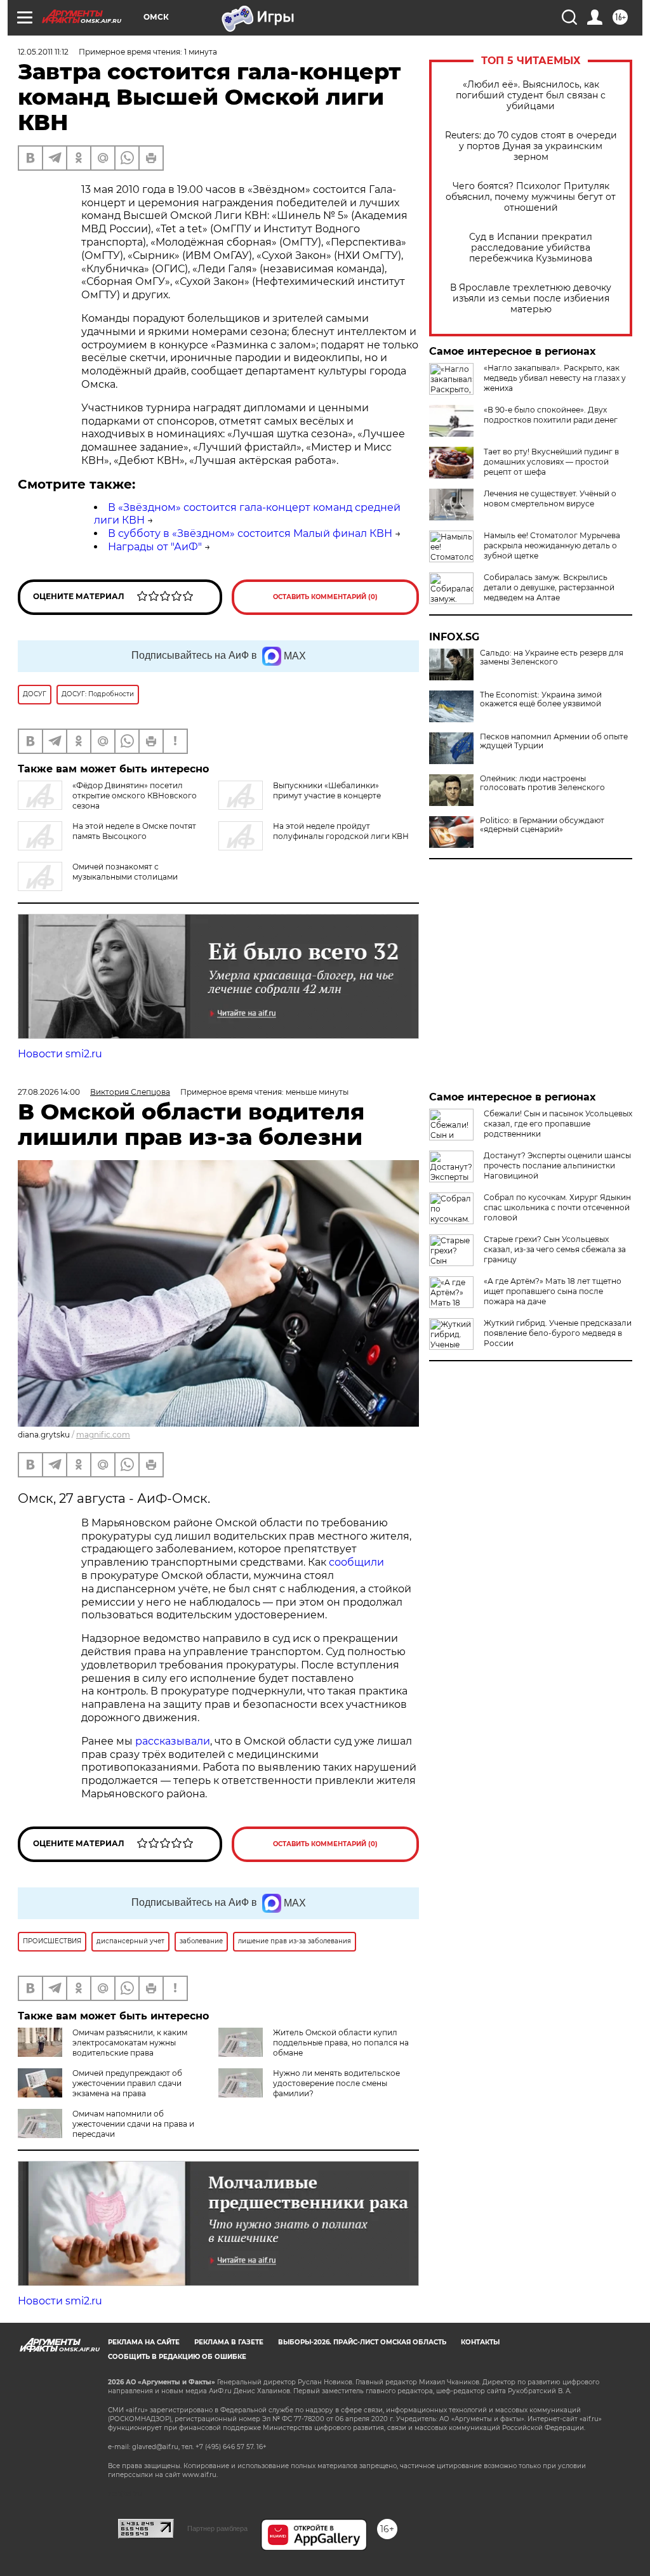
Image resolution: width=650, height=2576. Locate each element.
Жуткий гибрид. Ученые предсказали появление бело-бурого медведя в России (558, 1333)
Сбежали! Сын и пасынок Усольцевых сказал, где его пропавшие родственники (558, 1124)
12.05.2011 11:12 (43, 52)
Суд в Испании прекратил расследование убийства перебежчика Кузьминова (531, 248)
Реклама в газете (229, 2342)
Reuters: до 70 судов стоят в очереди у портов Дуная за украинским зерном (531, 146)
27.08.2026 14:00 (49, 1092)
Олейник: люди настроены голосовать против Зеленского (542, 783)
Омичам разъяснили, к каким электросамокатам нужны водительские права (130, 2043)
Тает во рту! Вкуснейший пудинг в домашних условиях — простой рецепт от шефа (551, 462)
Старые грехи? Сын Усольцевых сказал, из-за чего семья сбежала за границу (555, 1249)
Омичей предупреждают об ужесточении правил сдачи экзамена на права (127, 2083)
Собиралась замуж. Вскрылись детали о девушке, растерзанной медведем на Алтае (549, 587)
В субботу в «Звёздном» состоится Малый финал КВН (250, 533)
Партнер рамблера (217, 2528)
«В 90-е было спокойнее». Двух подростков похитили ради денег (551, 415)
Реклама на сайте (144, 2342)
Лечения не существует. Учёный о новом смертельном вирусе (550, 499)
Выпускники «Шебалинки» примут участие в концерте (327, 790)
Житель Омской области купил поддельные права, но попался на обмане (341, 2043)
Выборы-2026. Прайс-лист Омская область (362, 2342)
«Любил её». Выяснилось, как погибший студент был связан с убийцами (531, 96)
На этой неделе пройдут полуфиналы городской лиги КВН (341, 831)
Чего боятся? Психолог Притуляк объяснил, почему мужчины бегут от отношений (531, 197)
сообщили (356, 1562)
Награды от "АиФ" (155, 547)
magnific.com (103, 1435)
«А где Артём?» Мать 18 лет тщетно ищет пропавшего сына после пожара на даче (553, 1291)
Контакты (480, 2342)
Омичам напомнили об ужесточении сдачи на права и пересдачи (133, 2124)
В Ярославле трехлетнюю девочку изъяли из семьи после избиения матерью (531, 299)
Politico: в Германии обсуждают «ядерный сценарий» (542, 825)
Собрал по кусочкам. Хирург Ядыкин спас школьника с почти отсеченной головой (557, 1207)
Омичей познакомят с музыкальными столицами (125, 872)
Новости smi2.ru (60, 1054)
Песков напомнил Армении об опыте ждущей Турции (554, 741)
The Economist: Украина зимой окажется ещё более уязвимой (541, 699)
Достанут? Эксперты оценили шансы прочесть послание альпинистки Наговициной (557, 1166)
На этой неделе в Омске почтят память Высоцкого (134, 831)
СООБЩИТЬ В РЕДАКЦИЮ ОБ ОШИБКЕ (177, 2357)
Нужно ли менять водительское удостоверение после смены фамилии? (336, 2083)
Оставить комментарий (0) (325, 597)
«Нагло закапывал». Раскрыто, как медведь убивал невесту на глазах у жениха (555, 378)
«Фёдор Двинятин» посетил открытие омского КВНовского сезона (135, 796)
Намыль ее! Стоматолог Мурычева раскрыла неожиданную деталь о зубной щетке (552, 545)
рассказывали (173, 1741)
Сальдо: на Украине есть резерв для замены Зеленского (552, 657)
